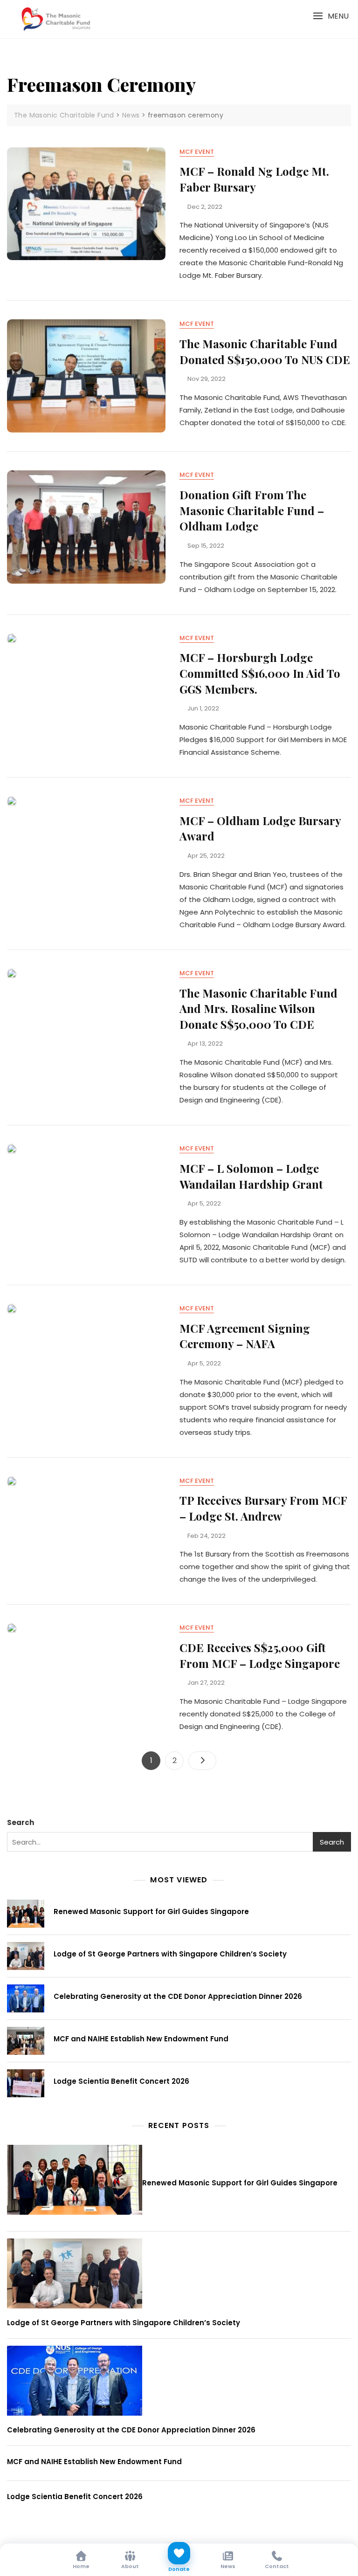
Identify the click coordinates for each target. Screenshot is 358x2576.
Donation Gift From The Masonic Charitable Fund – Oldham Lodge (252, 510)
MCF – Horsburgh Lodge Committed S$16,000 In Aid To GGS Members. (260, 673)
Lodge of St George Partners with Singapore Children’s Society (170, 1954)
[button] (331, 16)
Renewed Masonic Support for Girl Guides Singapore (151, 1911)
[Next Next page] (202, 1761)
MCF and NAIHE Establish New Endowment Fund (141, 2039)
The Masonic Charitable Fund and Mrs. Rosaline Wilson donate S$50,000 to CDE (258, 1009)
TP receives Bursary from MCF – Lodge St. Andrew (263, 1508)
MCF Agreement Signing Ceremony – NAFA (245, 1336)
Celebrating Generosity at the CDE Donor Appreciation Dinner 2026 (178, 1996)
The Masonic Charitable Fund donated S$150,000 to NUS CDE (265, 351)
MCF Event (197, 152)
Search (21, 1822)
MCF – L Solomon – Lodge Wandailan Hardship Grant (251, 1176)
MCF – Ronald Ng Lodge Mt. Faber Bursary (254, 179)
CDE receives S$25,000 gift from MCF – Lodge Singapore (260, 1655)
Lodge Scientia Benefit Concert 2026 (121, 2081)
